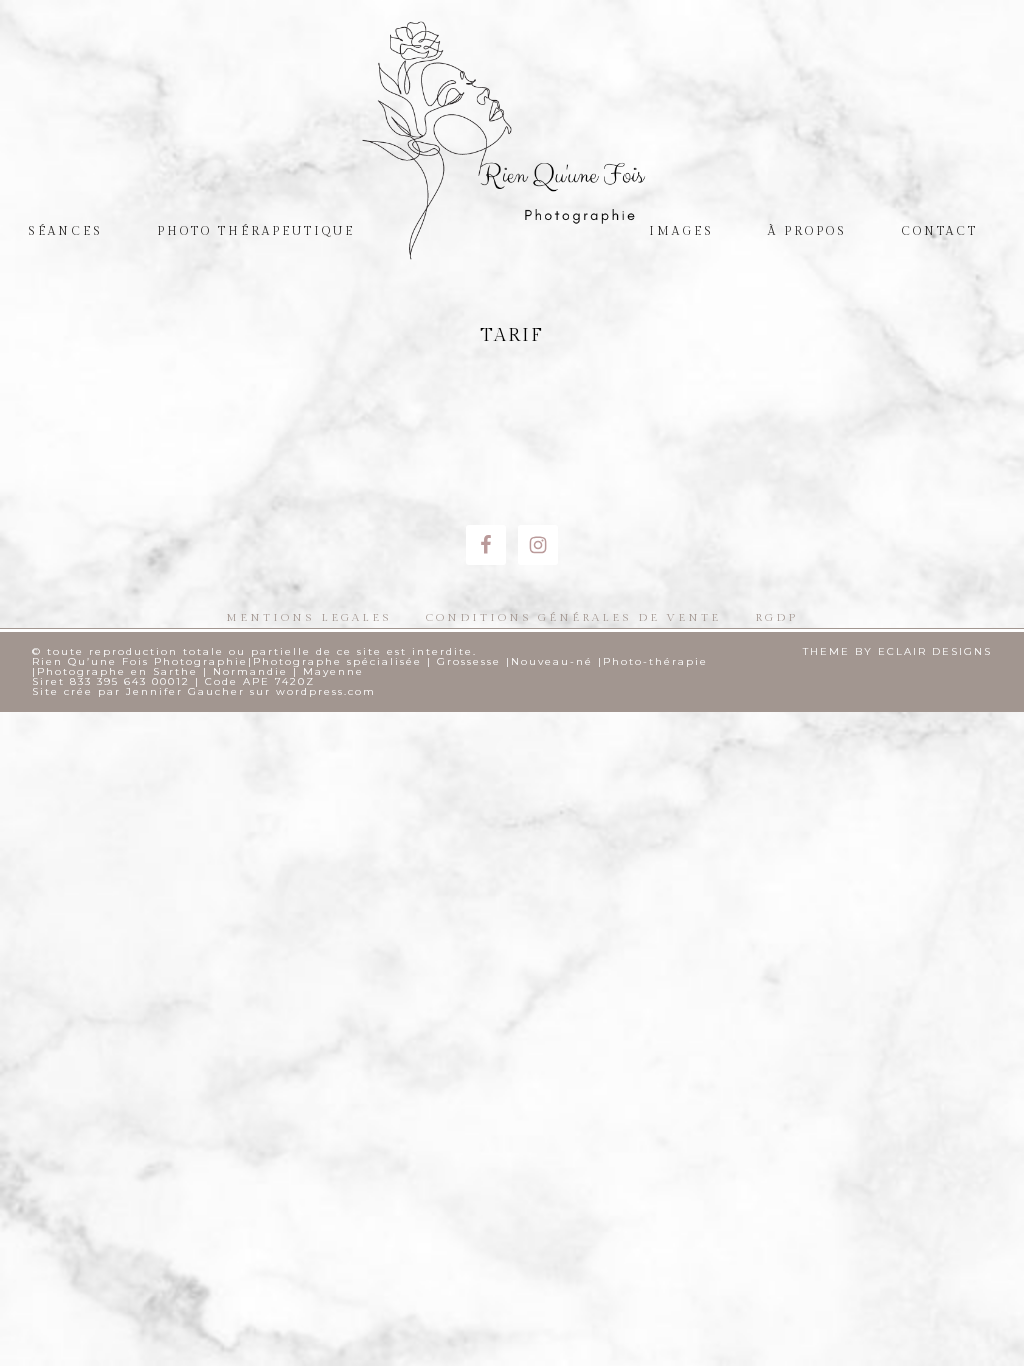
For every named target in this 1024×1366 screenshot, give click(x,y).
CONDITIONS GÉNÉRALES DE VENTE (573, 617)
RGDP (776, 617)
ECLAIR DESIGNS (935, 651)
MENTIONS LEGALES (309, 617)
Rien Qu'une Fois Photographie (512, 140)
